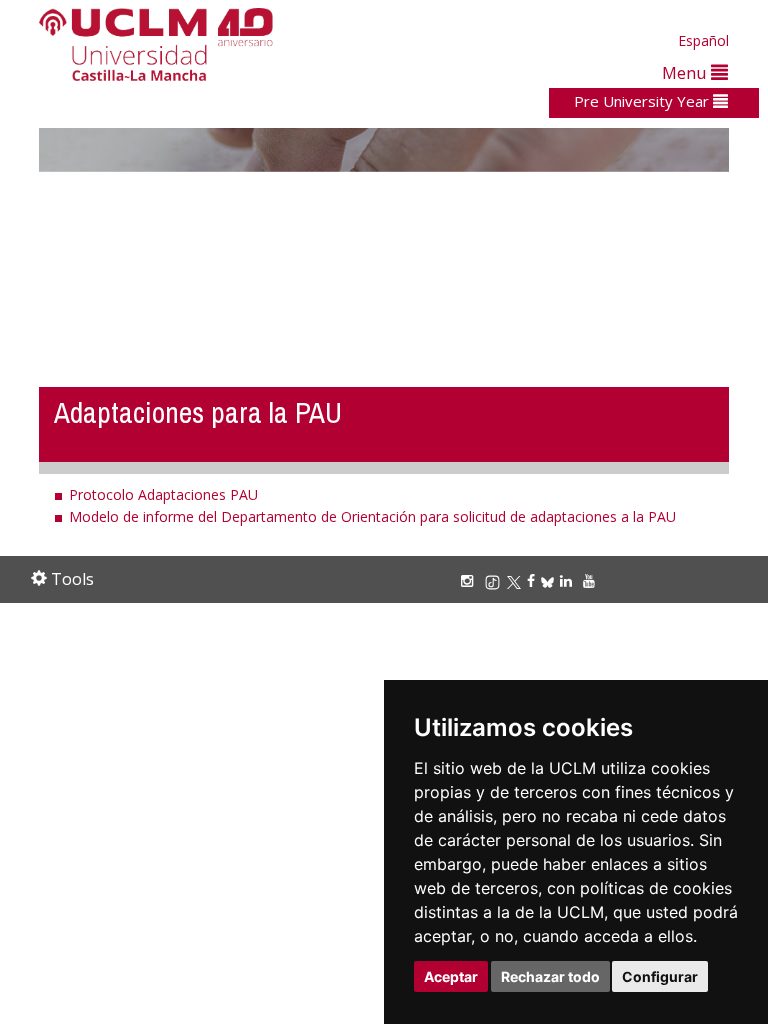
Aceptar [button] (451, 976)
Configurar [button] (660, 976)
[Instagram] (470, 580)
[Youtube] (592, 580)
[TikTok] (495, 580)
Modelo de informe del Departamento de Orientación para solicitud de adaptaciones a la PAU (372, 516)
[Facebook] (534, 580)
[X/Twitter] (517, 580)
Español (703, 40)
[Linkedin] (566, 580)
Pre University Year (643, 101)
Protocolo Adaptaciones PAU (163, 494)
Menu (686, 72)
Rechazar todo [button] (550, 976)
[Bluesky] (550, 580)
